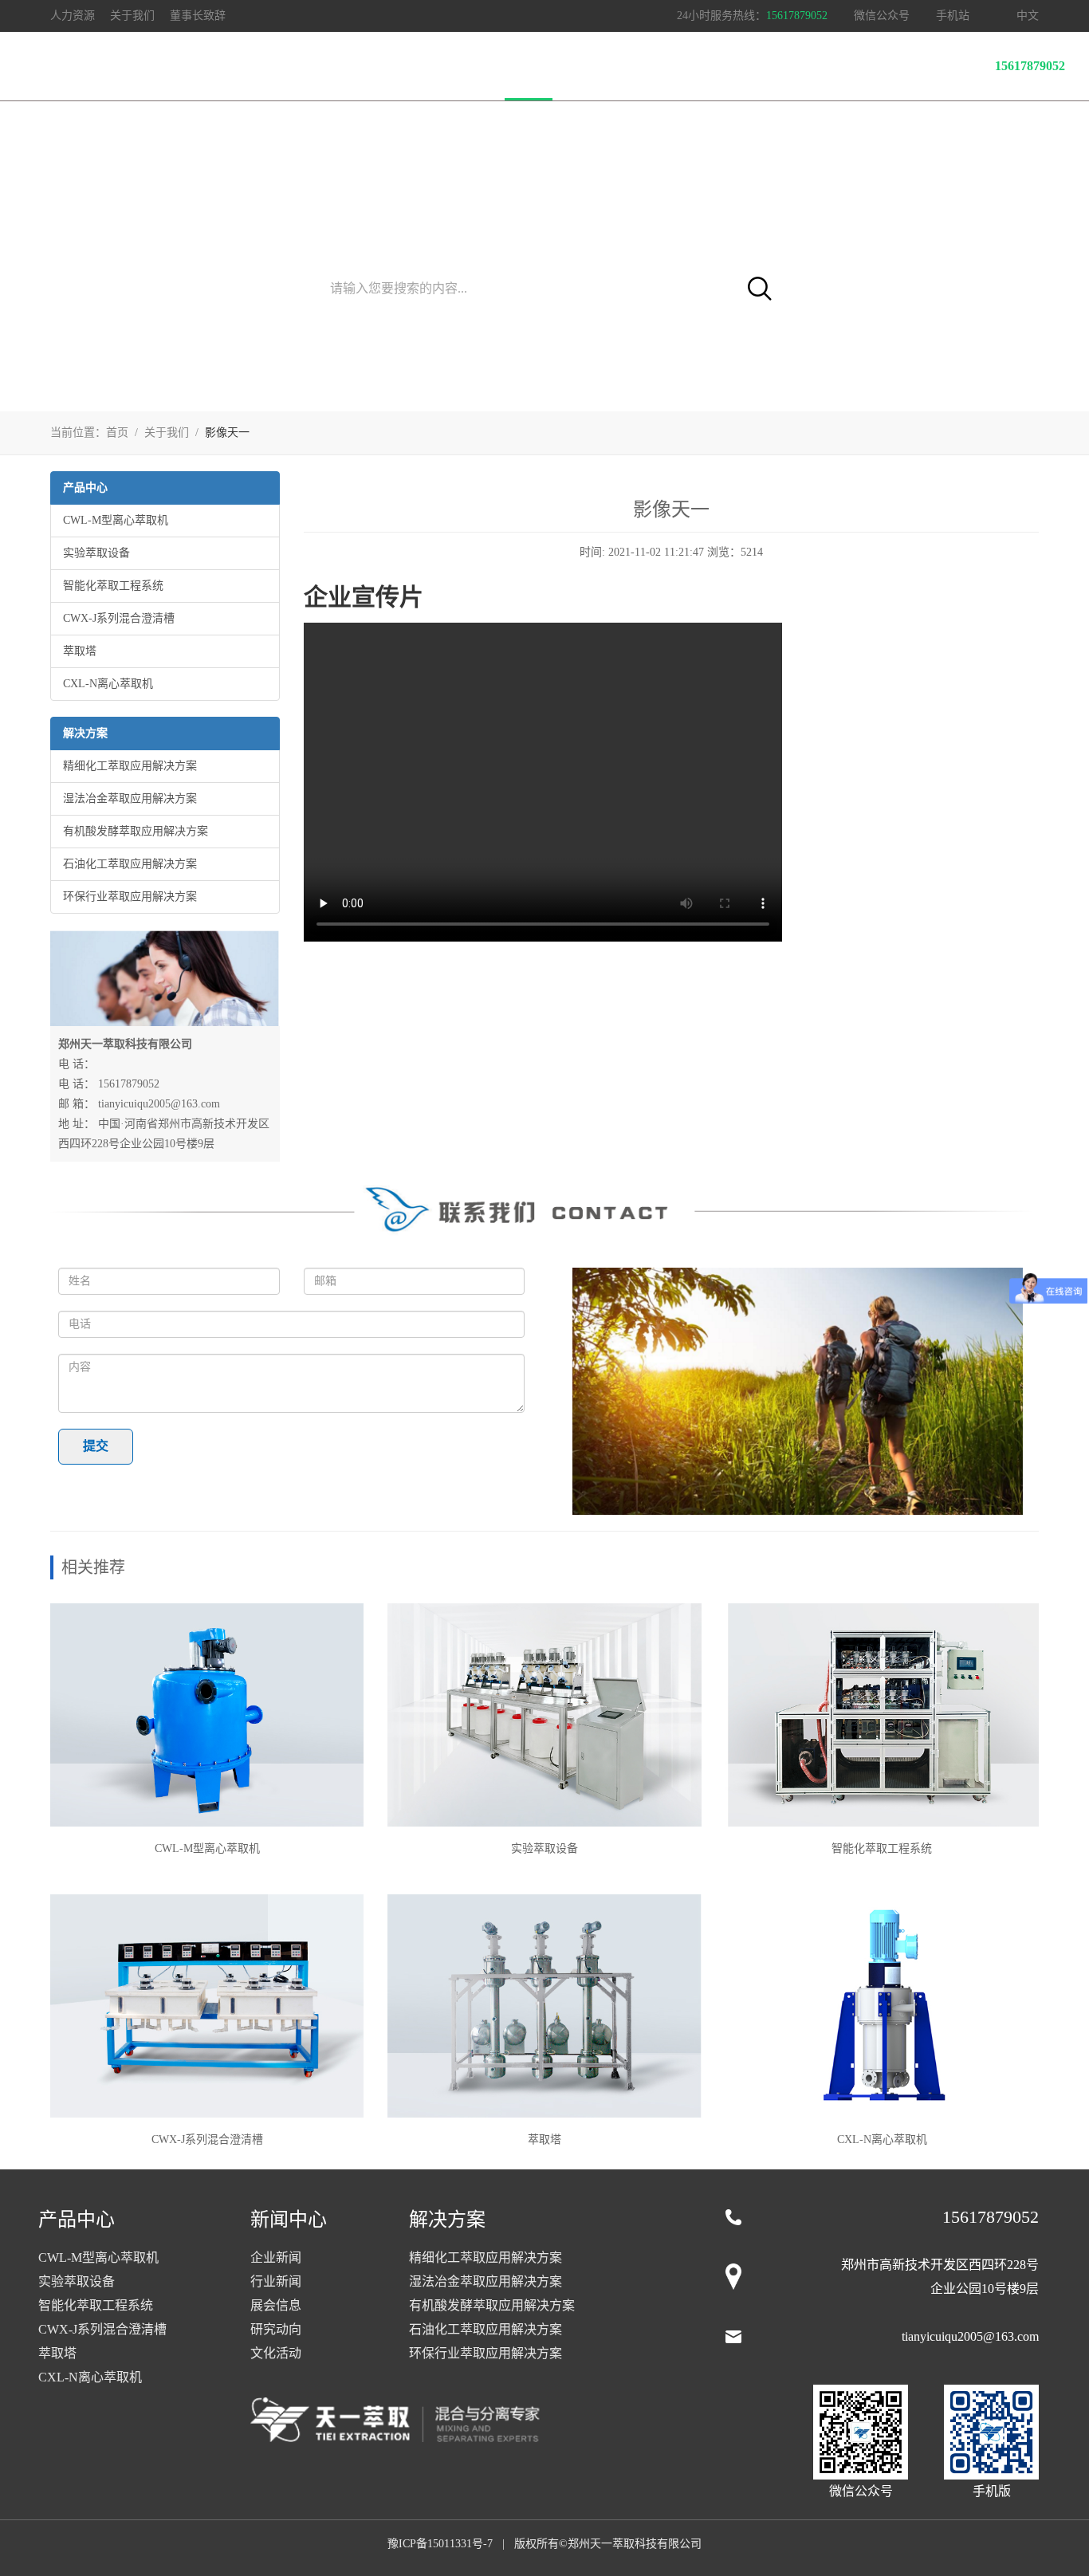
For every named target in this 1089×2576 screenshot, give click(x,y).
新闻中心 (449, 66)
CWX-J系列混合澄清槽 (119, 618)
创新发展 (608, 66)
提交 (96, 1446)
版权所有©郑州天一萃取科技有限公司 (608, 2544)
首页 (62, 66)
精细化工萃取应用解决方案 (130, 766)
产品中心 (130, 66)
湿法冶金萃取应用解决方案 (130, 798)
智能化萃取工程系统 (113, 586)
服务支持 (369, 66)
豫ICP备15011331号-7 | (449, 2544)
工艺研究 (289, 66)
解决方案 (210, 66)
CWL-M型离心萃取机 (116, 520)
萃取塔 (80, 651)
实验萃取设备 (96, 553)
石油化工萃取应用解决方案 (130, 864)
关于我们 (529, 66)
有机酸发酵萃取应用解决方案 (136, 831)
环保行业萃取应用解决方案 (130, 897)
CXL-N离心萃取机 (108, 684)
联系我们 (688, 66)
